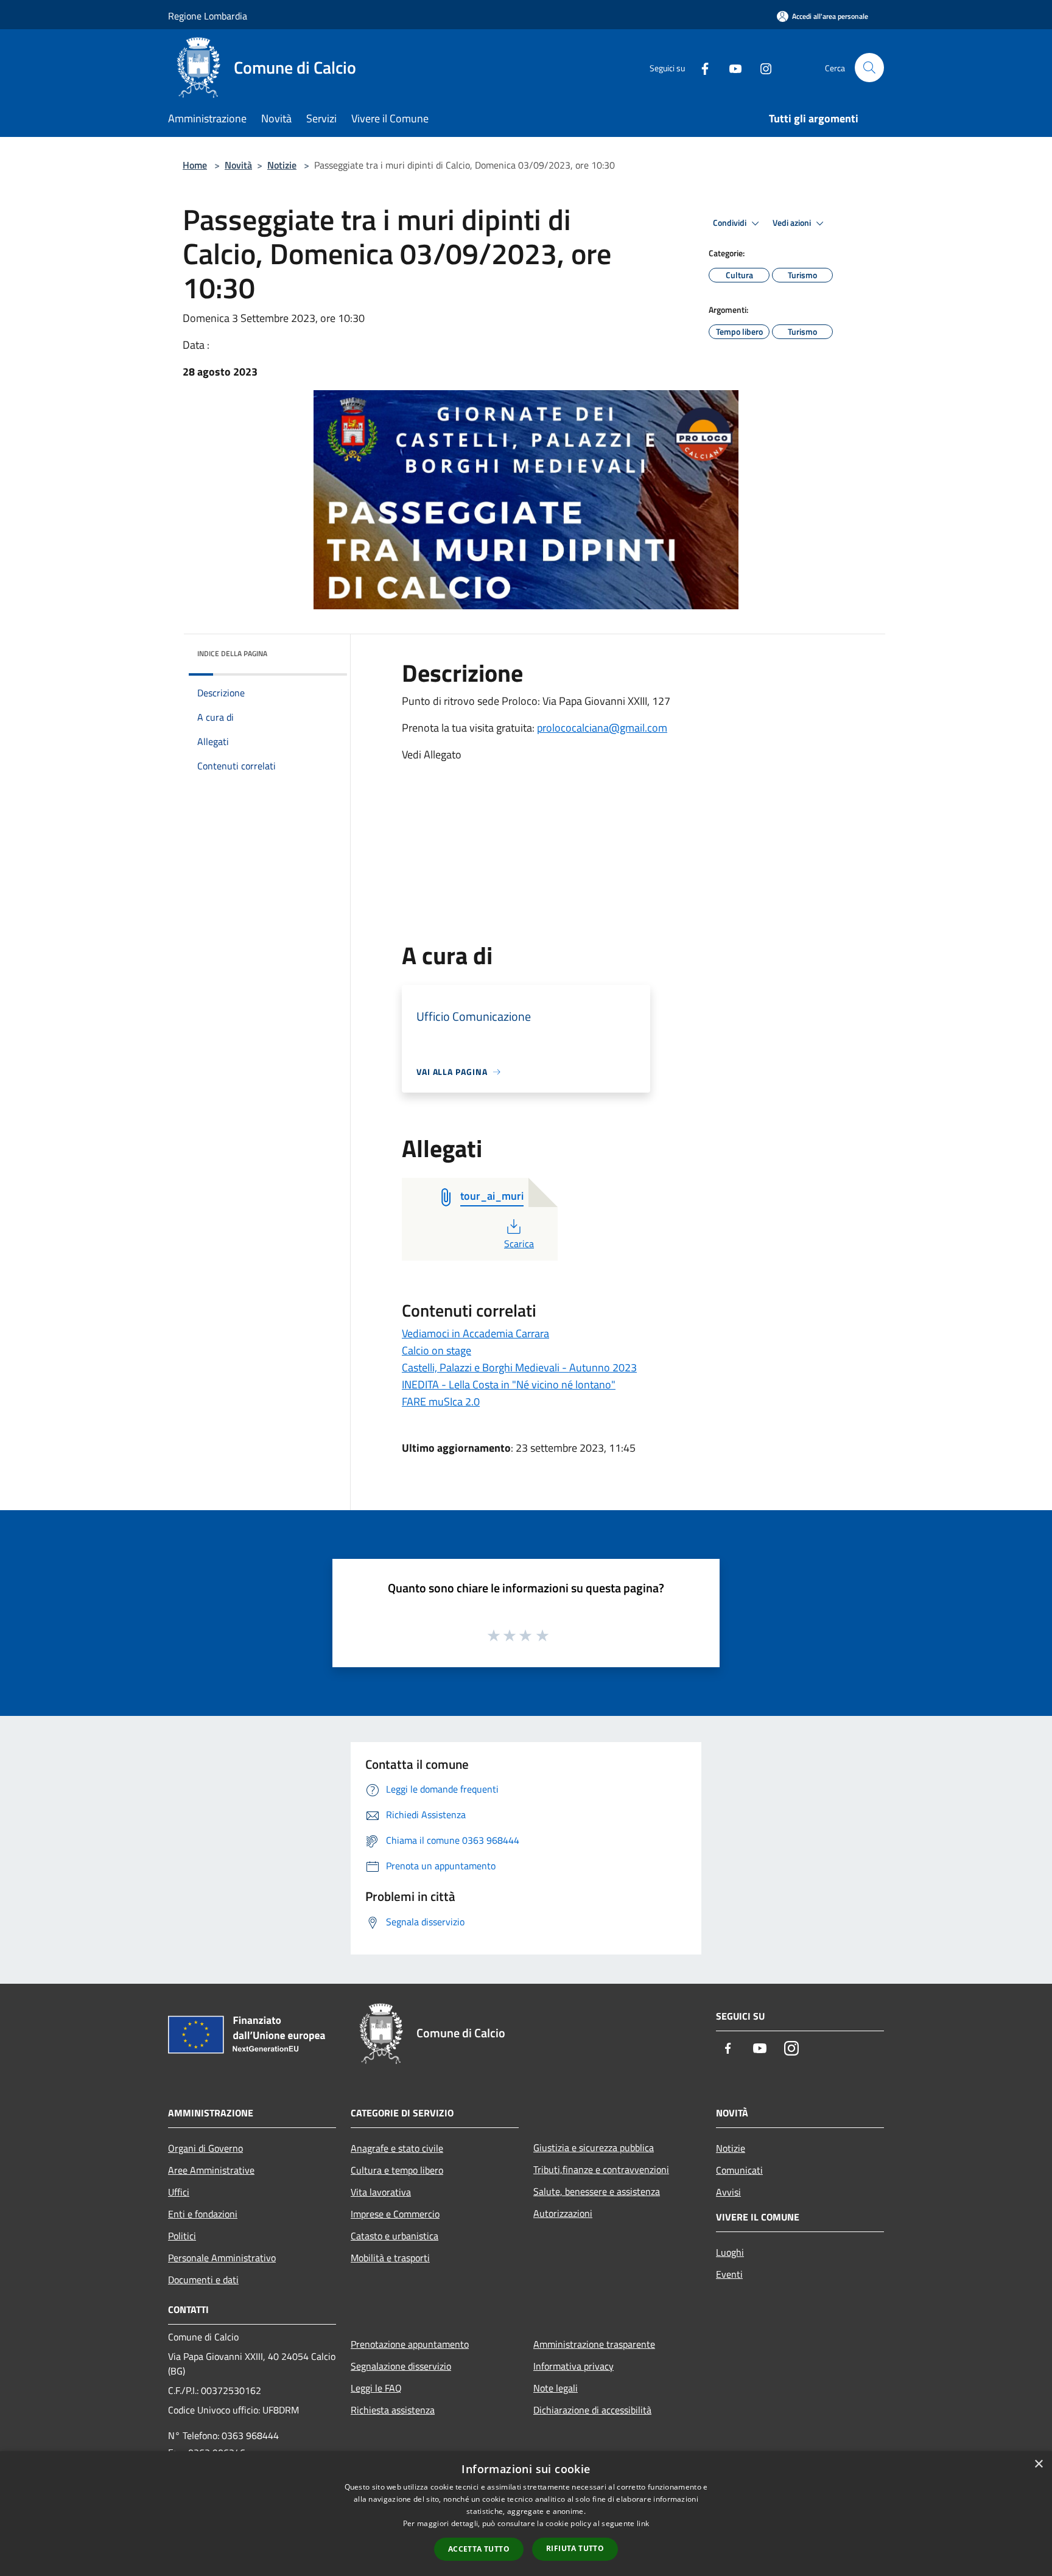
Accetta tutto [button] (479, 2549)
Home (195, 165)
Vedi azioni (793, 223)
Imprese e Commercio (395, 2214)
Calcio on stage (437, 1350)
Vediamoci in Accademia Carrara (475, 1333)
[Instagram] (761, 67)
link (643, 2523)
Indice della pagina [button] (232, 653)
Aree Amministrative (211, 2170)
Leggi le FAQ (376, 2388)
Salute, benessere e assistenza (597, 2191)
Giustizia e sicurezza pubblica (594, 2147)
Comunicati (739, 2170)
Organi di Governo (205, 2148)
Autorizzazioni (563, 2213)
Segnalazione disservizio (401, 2366)
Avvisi (728, 2192)
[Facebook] (700, 67)
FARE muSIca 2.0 (441, 1402)
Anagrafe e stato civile (397, 2148)
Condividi (731, 223)
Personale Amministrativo (222, 2258)
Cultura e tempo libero (397, 2170)
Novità (238, 165)
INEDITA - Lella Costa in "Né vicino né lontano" (509, 1384)
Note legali (556, 2388)
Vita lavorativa (381, 2192)
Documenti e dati (203, 2280)
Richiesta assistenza (393, 2410)
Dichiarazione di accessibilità (592, 2410)
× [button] (1038, 2464)
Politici (182, 2236)
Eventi (729, 2274)
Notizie (282, 165)
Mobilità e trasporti (390, 2258)
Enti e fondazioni (203, 2214)
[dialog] (526, 2514)
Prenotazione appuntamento (410, 2344)
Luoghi (730, 2252)
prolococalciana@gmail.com (602, 728)
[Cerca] (869, 68)
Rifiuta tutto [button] (575, 2548)
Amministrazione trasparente (594, 2344)
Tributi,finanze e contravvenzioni (601, 2169)
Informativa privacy (573, 2366)
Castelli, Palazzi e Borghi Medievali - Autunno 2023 (519, 1367)
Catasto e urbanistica (394, 2236)
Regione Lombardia (208, 16)
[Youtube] (731, 67)
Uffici (179, 2192)
